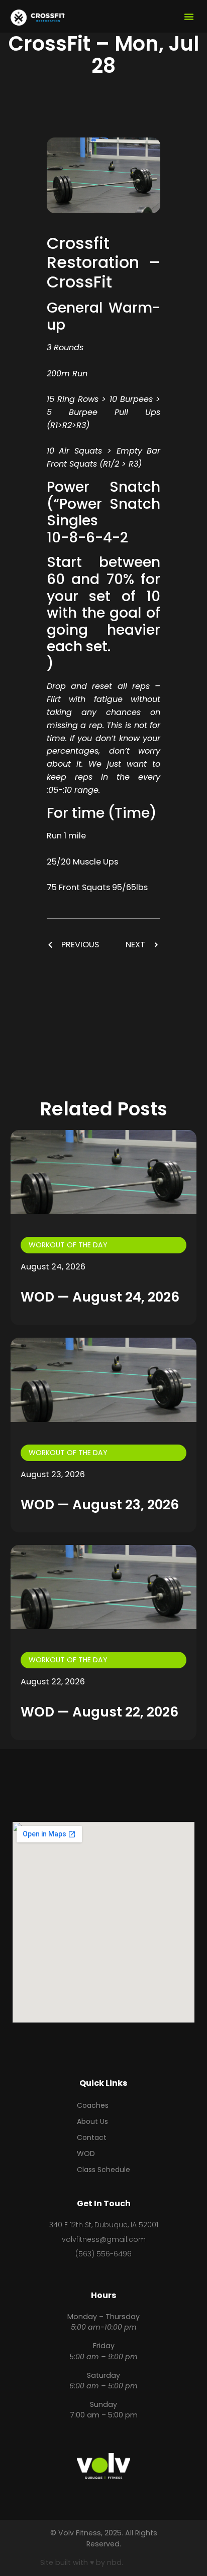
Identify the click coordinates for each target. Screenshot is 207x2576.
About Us (92, 2121)
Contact (92, 2137)
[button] (189, 17)
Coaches (93, 2105)
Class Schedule (103, 2170)
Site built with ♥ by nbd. (82, 2562)
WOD (86, 2154)
